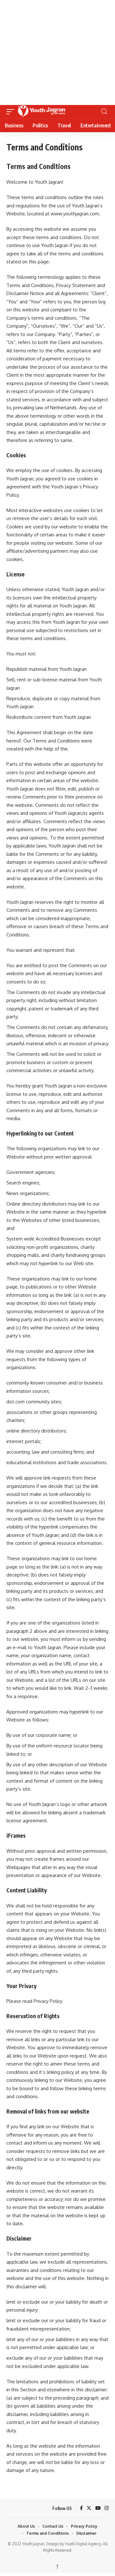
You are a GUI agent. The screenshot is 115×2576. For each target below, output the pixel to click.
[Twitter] (89, 2508)
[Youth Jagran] (58, 112)
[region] (57, 51)
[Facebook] (81, 2508)
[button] (12, 112)
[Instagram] (107, 2508)
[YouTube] (98, 2508)
